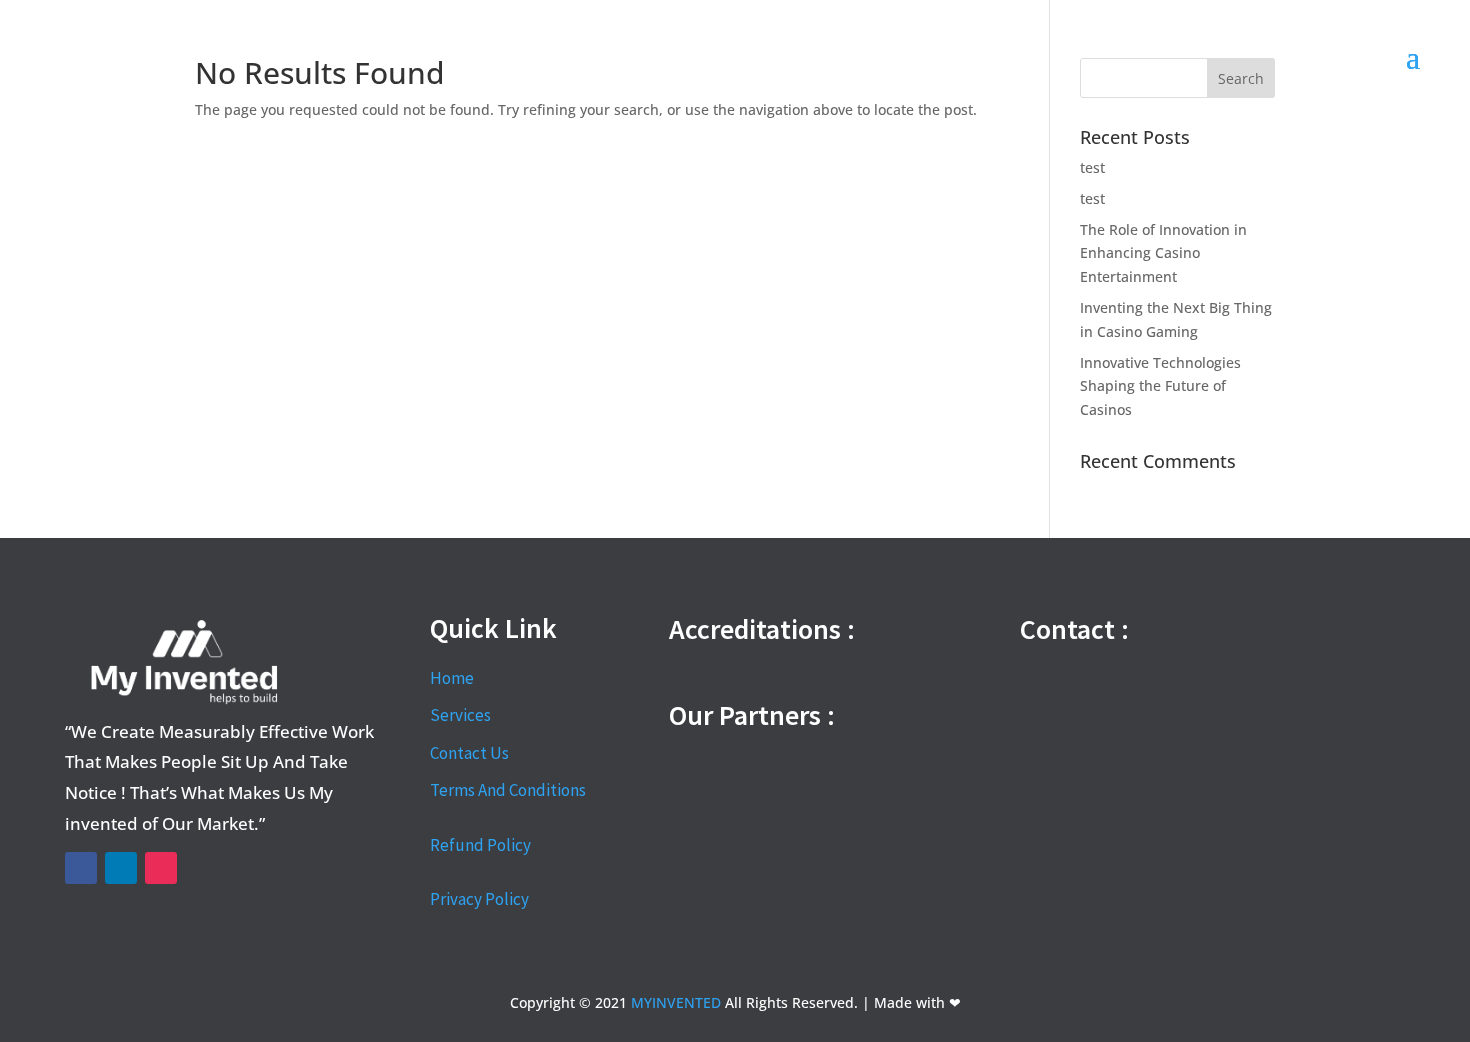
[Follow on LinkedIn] (121, 868)
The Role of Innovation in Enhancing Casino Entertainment (1163, 253)
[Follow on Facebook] (81, 868)
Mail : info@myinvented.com (1118, 764)
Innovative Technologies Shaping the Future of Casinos (1160, 386)
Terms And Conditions (508, 790)
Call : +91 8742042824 (1095, 719)
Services (460, 715)
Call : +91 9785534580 (1095, 676)
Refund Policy (480, 845)
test (1092, 167)
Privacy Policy (479, 899)
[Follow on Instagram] (161, 868)
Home (452, 678)
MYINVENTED (676, 1002)
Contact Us (469, 753)
